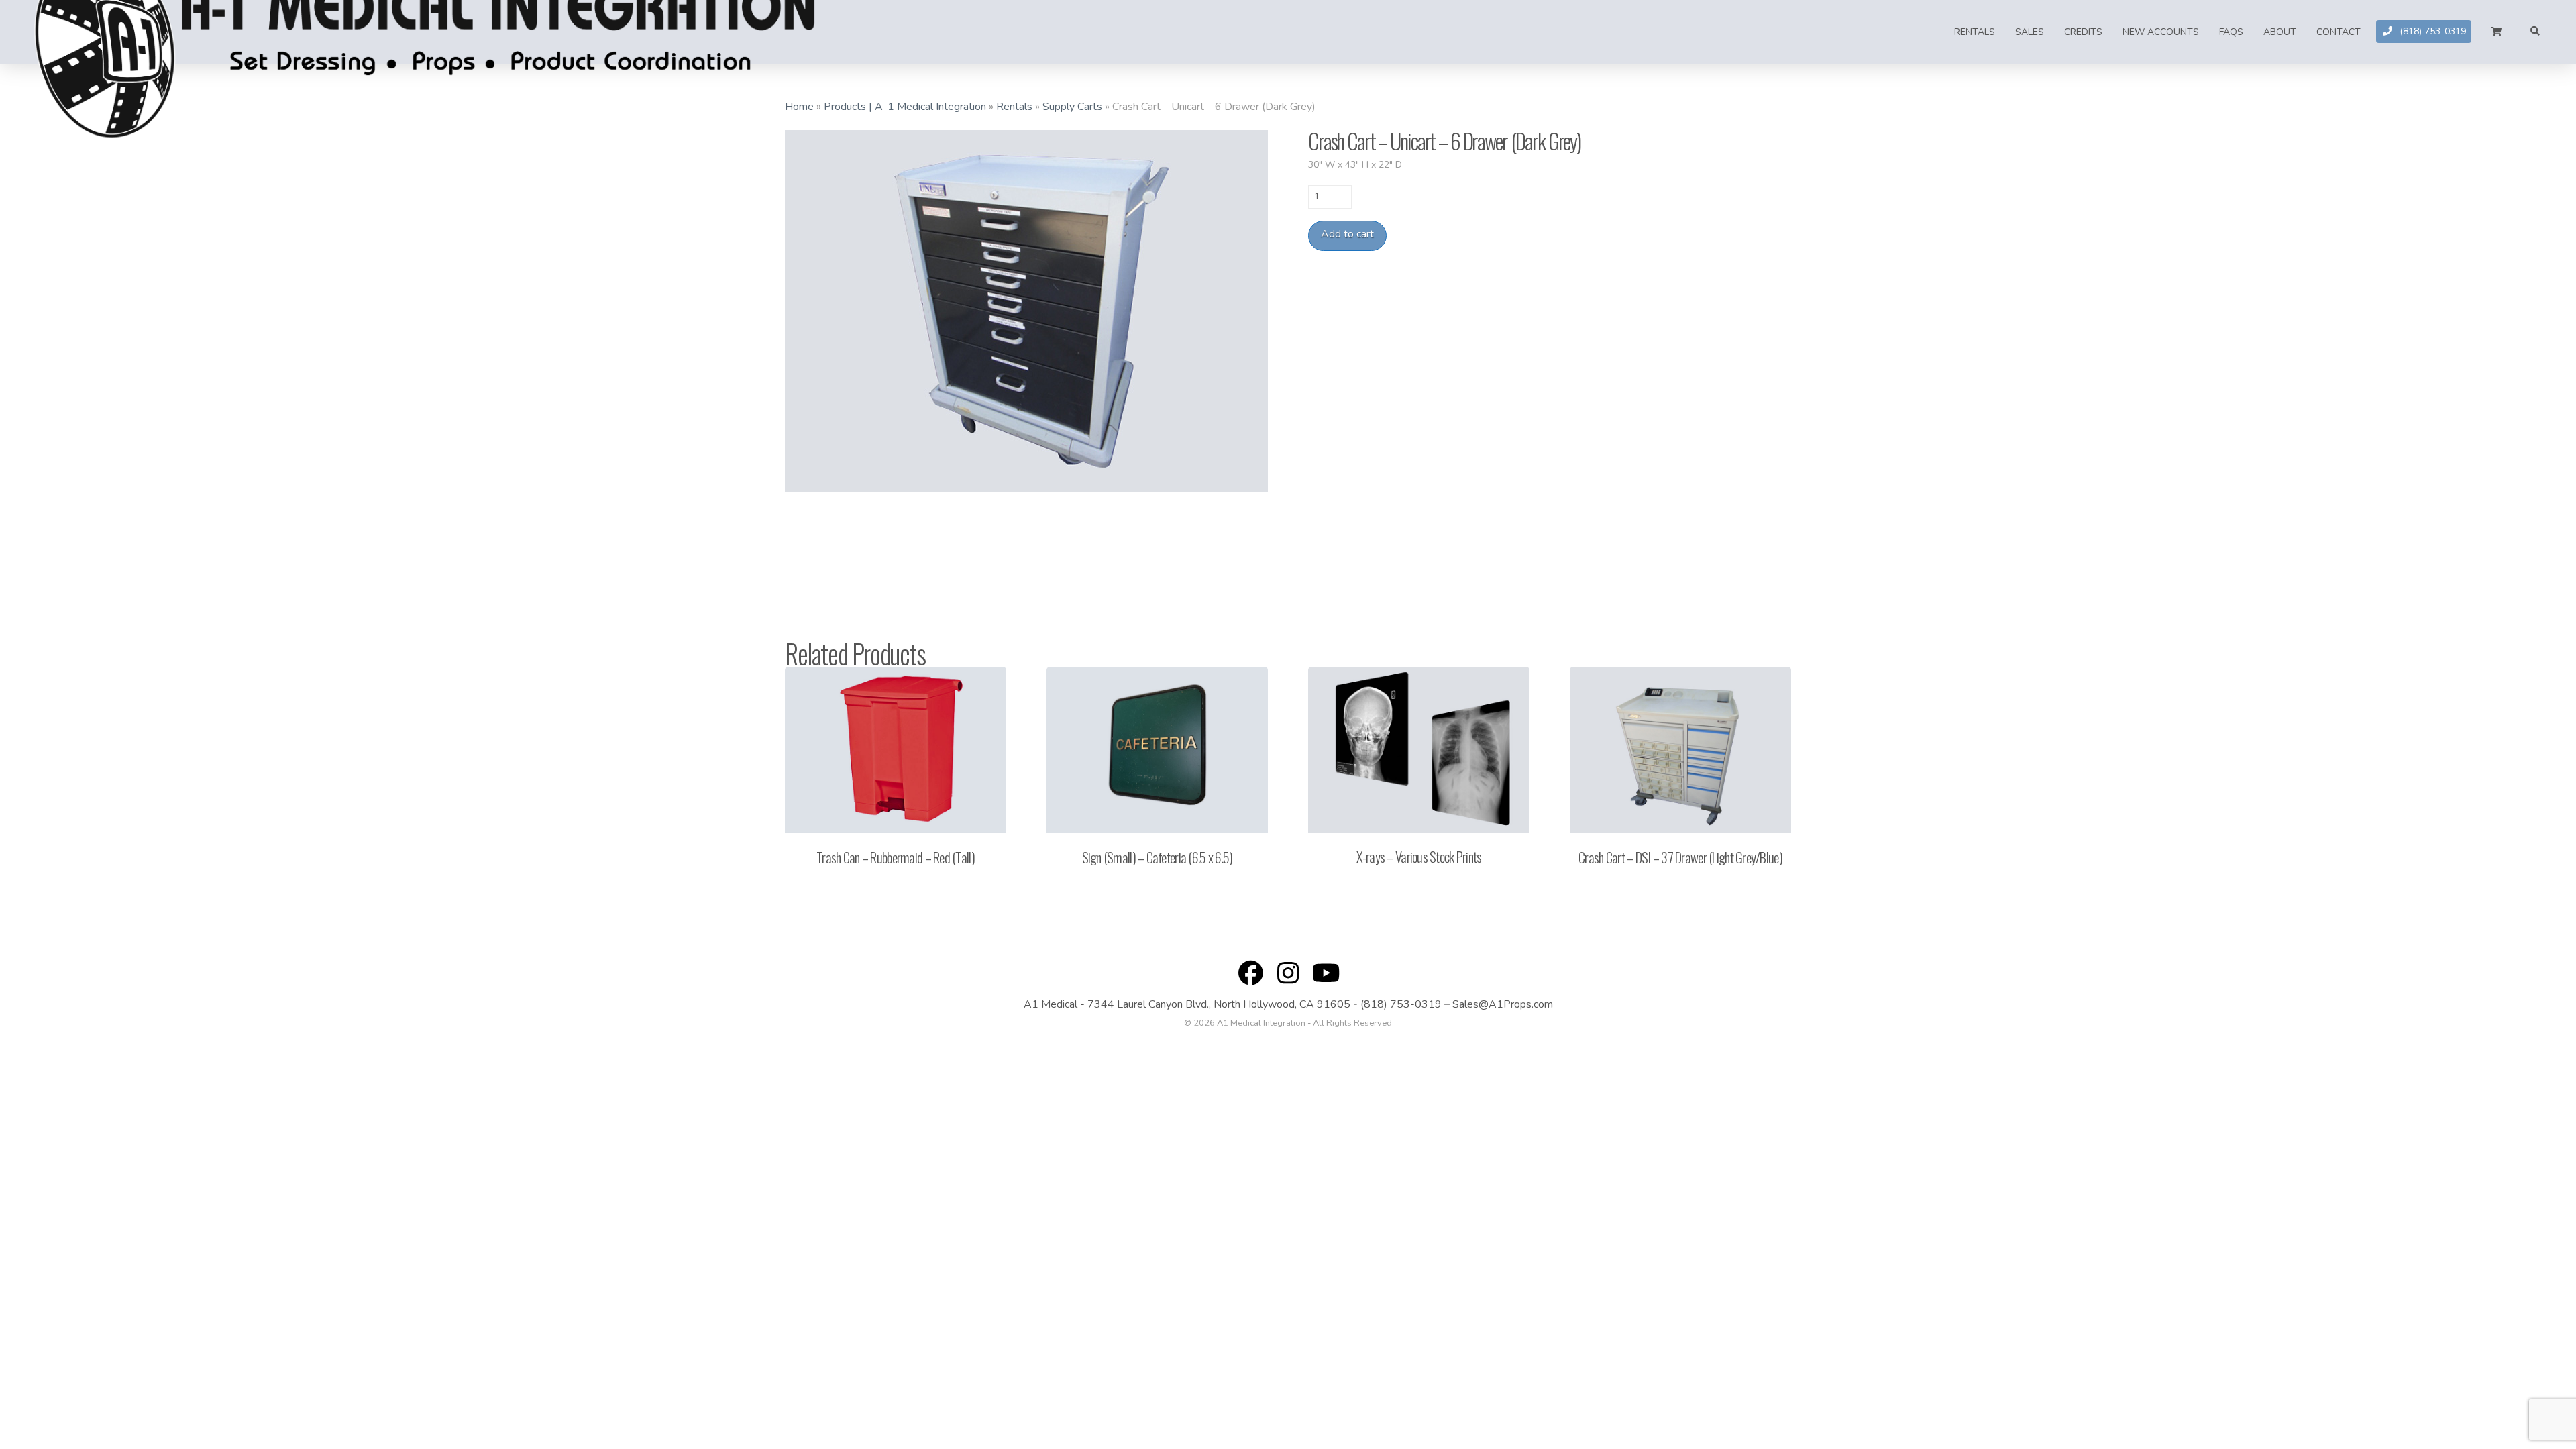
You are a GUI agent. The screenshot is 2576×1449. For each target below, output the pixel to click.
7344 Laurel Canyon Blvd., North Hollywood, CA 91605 (1219, 1004)
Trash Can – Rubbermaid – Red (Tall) (896, 857)
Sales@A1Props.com (1503, 1004)
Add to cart (1347, 234)
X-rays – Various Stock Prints (1419, 856)
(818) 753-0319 (1401, 1004)
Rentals (1014, 107)
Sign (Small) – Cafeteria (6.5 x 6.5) (1158, 857)
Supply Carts (1072, 107)
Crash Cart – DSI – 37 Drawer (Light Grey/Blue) (1680, 857)
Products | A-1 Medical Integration (905, 107)
